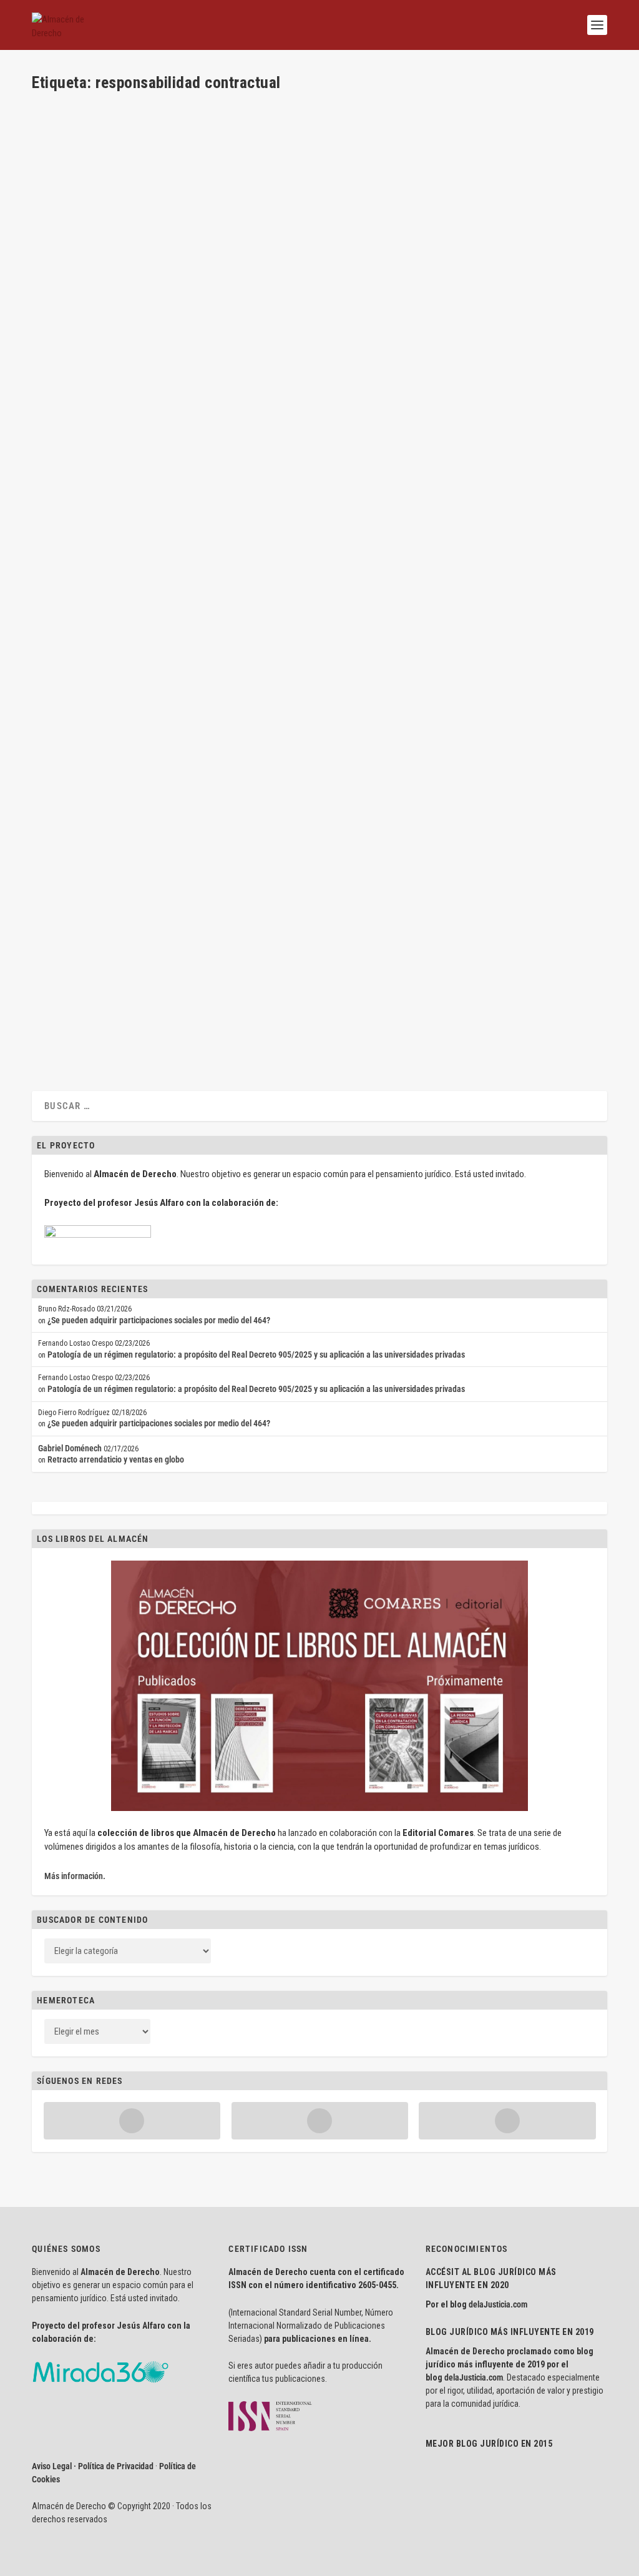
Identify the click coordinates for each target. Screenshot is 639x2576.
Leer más (67, 200)
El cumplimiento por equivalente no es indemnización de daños (188, 688)
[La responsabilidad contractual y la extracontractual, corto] (226, 246)
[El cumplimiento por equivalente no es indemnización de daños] (223, 662)
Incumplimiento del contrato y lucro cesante (146, 966)
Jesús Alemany (183, 431)
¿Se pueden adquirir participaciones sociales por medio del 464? (159, 1320)
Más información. (75, 1876)
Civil (221, 154)
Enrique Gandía (182, 708)
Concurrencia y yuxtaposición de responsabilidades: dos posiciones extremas (222, 550)
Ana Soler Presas (82, 847)
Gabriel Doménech (70, 1448)
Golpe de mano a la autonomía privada (131, 134)
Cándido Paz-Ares (83, 154)
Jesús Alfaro (75, 431)
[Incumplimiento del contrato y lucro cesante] (201, 940)
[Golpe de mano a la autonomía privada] (217, 108)
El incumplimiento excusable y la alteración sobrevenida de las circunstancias (222, 827)
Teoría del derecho (296, 154)
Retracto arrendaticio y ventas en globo (116, 1459)
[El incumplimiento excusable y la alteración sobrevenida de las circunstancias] (222, 801)
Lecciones (224, 431)
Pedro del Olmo (80, 292)
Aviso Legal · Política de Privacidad (93, 2466)
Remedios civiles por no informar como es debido (158, 411)
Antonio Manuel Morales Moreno (105, 985)
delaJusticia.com (498, 2304)
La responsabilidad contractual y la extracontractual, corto (179, 273)
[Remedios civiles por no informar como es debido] (218, 385)
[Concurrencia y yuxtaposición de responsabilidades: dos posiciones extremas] (222, 524)
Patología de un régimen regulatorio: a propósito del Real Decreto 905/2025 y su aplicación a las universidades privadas (256, 1355)
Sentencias (247, 154)
